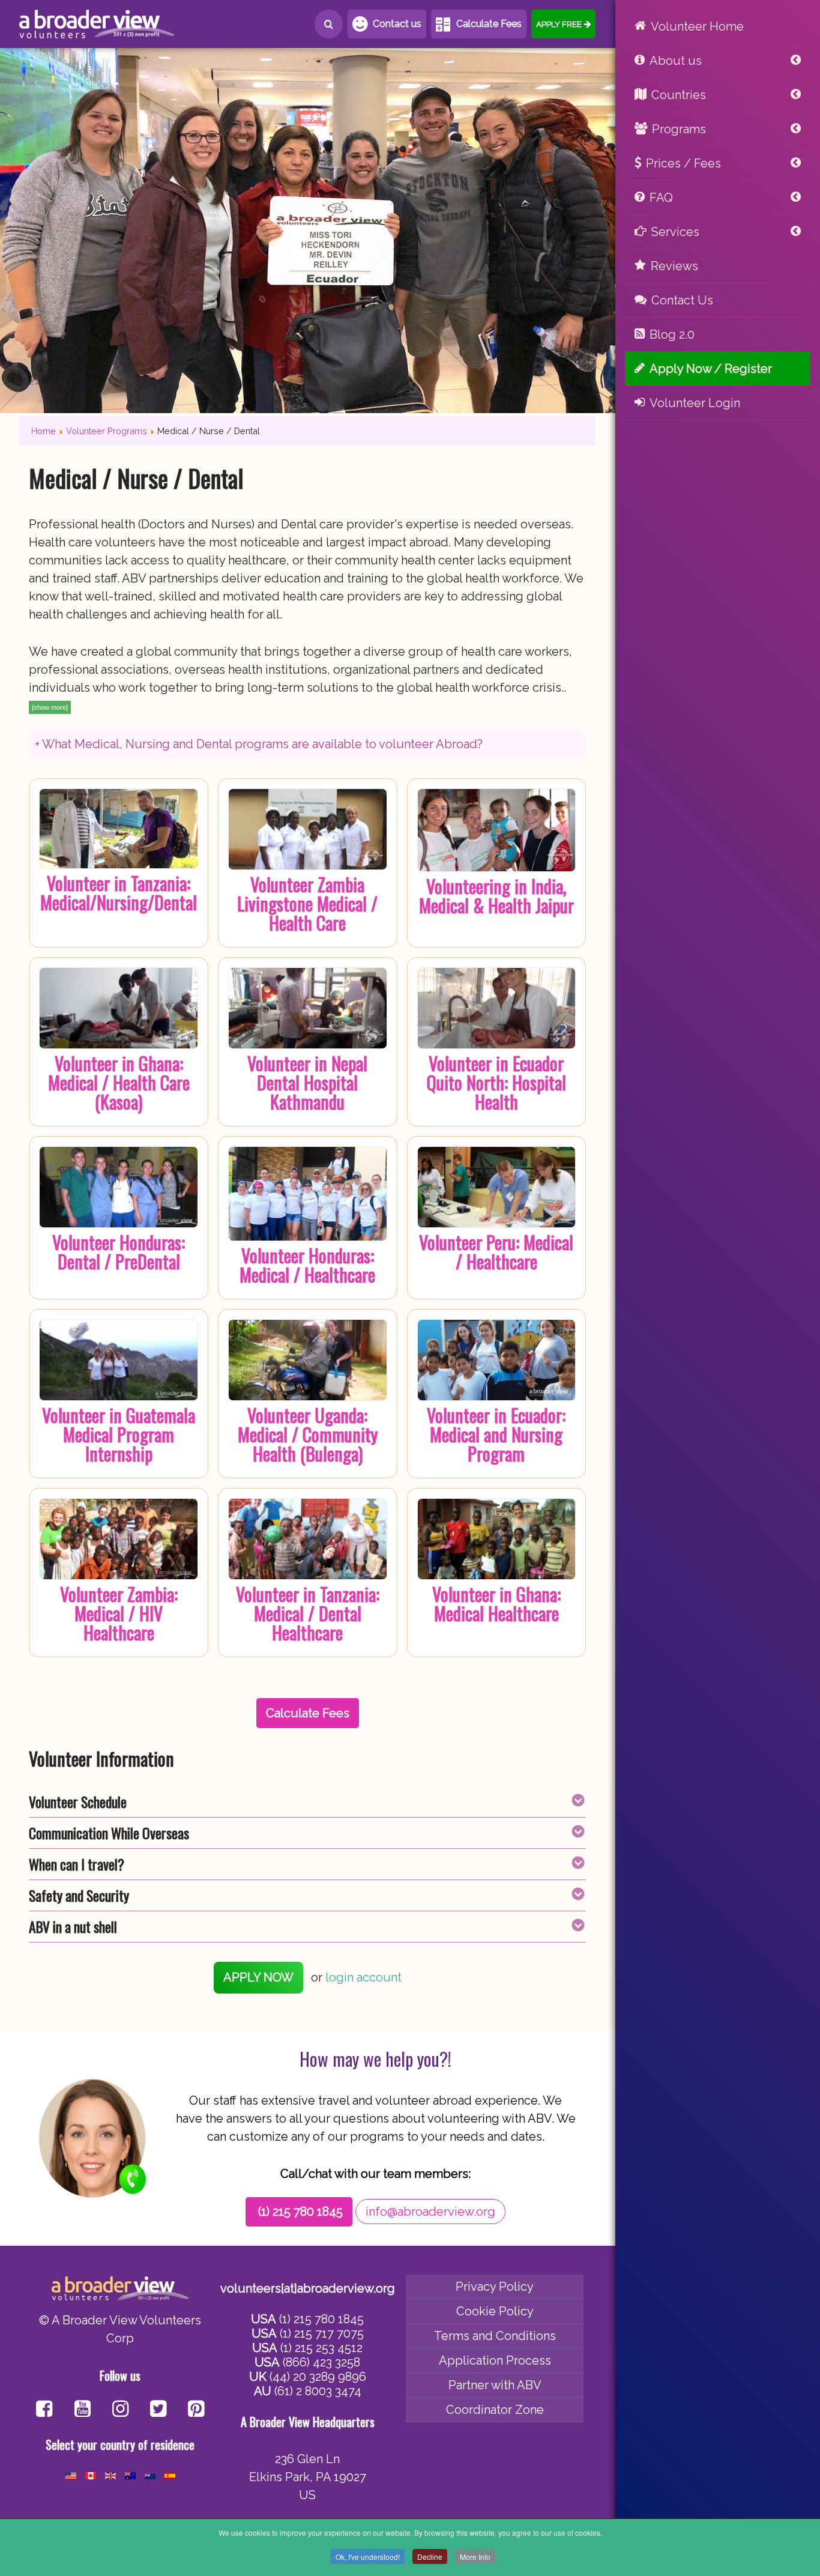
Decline (430, 2556)
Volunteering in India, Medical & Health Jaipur (496, 896)
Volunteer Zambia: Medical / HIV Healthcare (119, 1613)
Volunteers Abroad (97, 24)
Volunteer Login (695, 403)
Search (329, 24)
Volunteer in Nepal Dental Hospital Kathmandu (307, 1082)
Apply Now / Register (711, 369)
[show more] (50, 707)
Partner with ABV (495, 2385)
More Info (475, 2556)
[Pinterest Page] (196, 2410)
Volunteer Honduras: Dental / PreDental (119, 1252)
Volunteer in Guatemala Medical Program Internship (119, 1434)
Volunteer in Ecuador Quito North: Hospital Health (496, 1082)
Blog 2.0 (672, 334)
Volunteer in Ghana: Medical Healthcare (496, 1604)
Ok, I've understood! (368, 2556)
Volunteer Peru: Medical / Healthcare (496, 1252)
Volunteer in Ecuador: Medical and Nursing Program (496, 1434)
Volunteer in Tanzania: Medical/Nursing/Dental (119, 893)
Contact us (397, 24)
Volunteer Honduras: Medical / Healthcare (307, 1265)
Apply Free (559, 24)
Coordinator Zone (495, 2410)
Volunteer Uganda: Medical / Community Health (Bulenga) (308, 1434)
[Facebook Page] (44, 2410)
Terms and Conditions (495, 2336)
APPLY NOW (258, 1977)
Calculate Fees (489, 24)
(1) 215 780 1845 (300, 2212)
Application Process (495, 2360)
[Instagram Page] (120, 2410)
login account (363, 1977)
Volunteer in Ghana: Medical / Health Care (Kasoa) (119, 1082)
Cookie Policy (495, 2311)
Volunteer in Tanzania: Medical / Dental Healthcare (308, 1613)
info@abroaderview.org (430, 2212)
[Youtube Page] (83, 2410)
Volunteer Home (697, 26)
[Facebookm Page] (158, 2410)
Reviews (674, 266)
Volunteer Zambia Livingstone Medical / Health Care (307, 903)
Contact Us (682, 300)
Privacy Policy (495, 2287)
